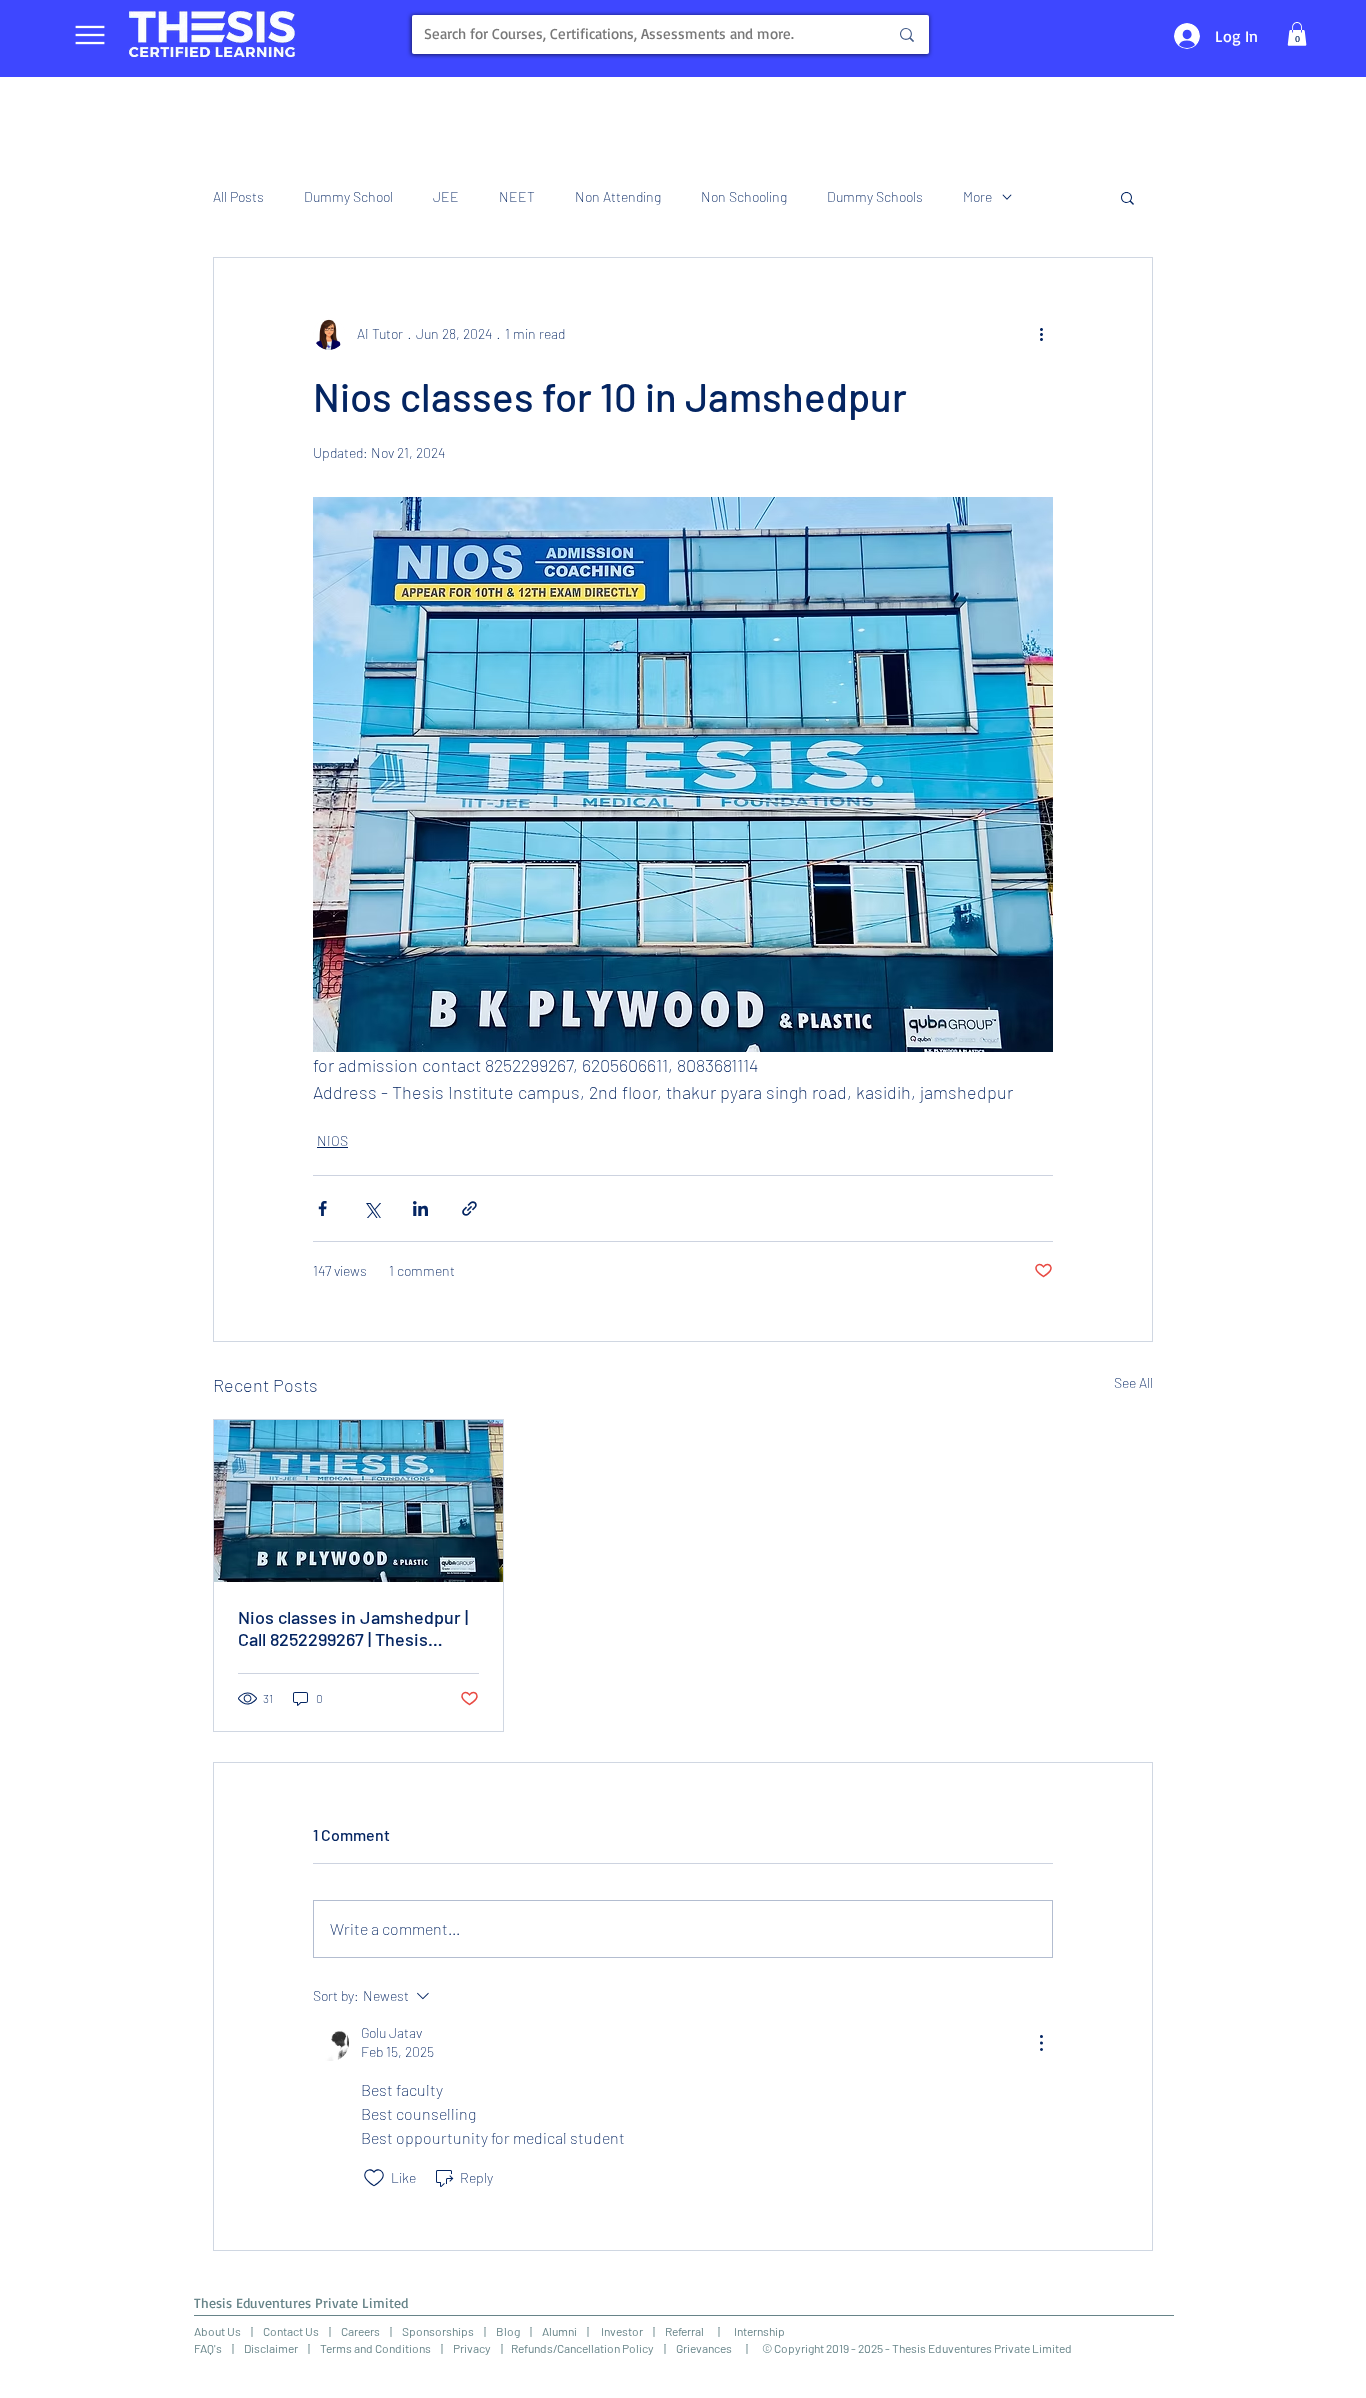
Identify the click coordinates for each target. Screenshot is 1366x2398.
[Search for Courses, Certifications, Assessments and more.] (907, 34)
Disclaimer (271, 2348)
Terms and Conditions (375, 2348)
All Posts (238, 196)
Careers (360, 2331)
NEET (517, 196)
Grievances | (719, 2348)
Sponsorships (438, 2331)
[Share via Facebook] (322, 1208)
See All (1133, 1382)
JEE (446, 196)
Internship (752, 2331)
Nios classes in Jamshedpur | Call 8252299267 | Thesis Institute (353, 1628)
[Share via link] (469, 1208)
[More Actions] (1041, 2043)
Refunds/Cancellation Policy (582, 2348)
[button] (1297, 34)
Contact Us (291, 2331)
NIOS (332, 1140)
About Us (217, 2331)
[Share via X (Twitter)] (371, 1208)
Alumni (559, 2331)
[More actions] (1041, 334)
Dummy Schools (875, 196)
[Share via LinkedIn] (420, 1208)
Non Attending (618, 196)
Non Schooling (744, 196)
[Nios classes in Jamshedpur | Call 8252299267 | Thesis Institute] (358, 1501)
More (977, 196)
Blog (508, 2331)
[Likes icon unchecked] (374, 2178)
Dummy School (348, 196)
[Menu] (89, 34)
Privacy (472, 2348)
